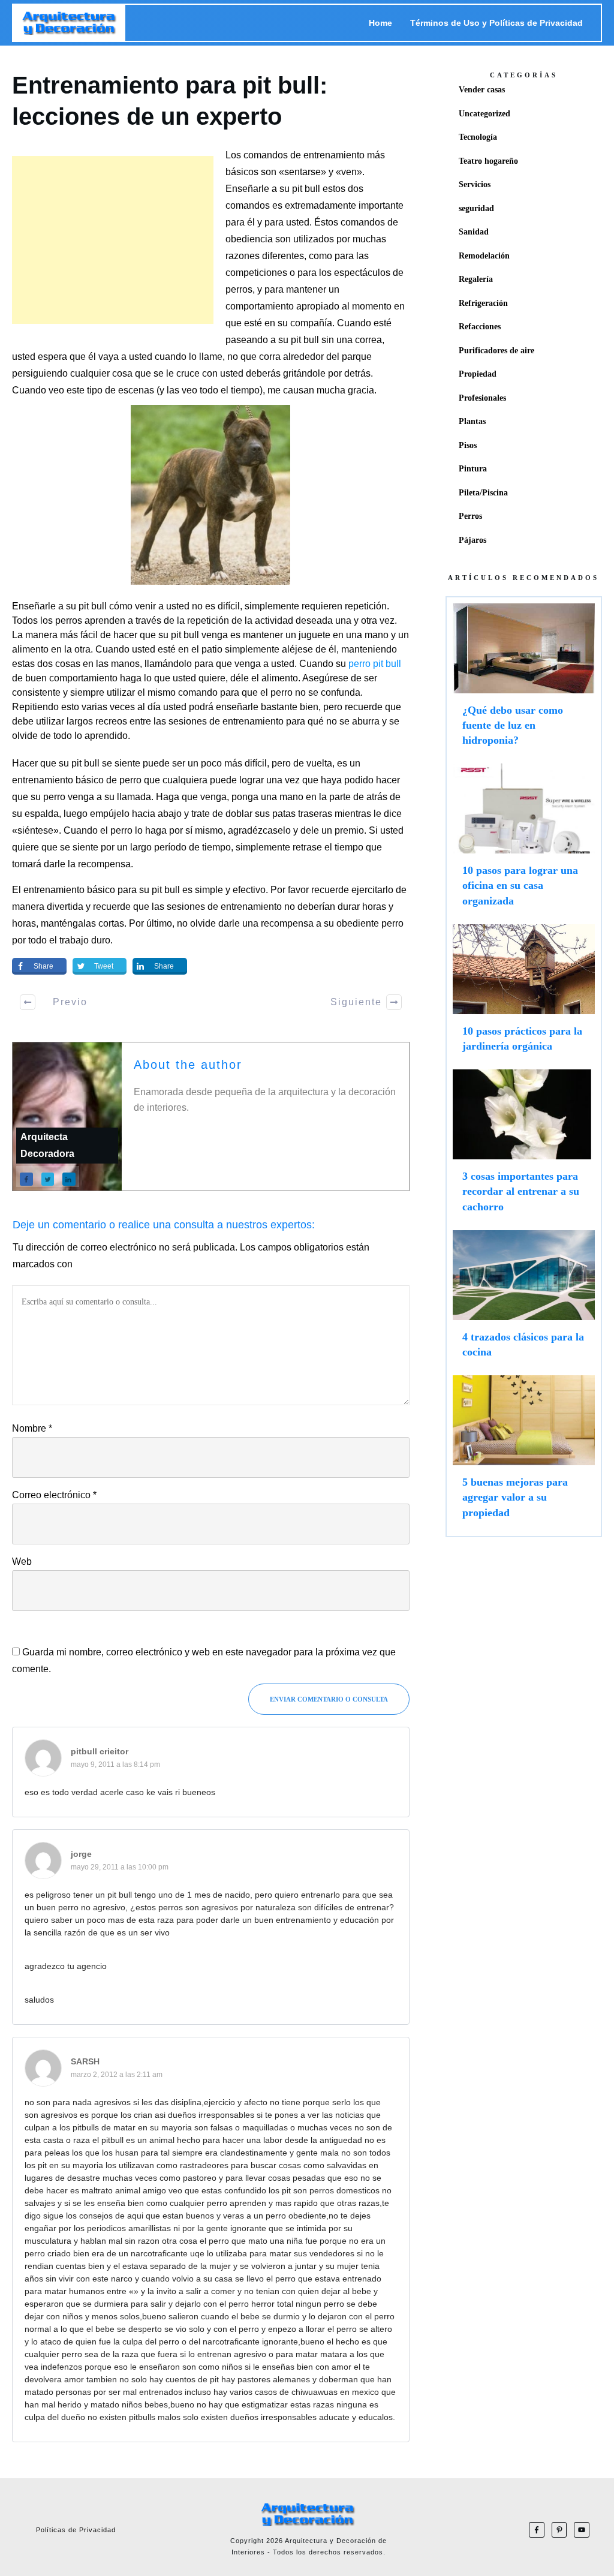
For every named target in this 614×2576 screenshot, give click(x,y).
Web (22, 1561)
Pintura (473, 469)
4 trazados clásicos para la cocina (524, 1300)
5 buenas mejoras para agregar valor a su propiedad (524, 1453)
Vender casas (482, 90)
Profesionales (482, 398)
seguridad (476, 208)
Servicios (475, 184)
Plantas (472, 421)
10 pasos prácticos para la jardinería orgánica (524, 994)
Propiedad (478, 374)
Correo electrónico (54, 1495)
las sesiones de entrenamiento (217, 907)
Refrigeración (483, 303)
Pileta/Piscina (483, 493)
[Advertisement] (113, 240)
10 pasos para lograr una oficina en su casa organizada (524, 841)
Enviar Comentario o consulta (329, 1699)
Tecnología (478, 137)
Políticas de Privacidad (76, 2530)
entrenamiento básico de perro (77, 780)
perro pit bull (375, 664)
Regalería (476, 279)
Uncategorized (484, 114)
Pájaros (472, 540)
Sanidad (474, 232)
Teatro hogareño (488, 161)
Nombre (32, 1428)
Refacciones (480, 327)
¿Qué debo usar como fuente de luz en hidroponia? (524, 681)
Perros (470, 516)
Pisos (468, 445)
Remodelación (484, 256)
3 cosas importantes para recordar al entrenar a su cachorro (524, 1147)
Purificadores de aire (496, 351)
